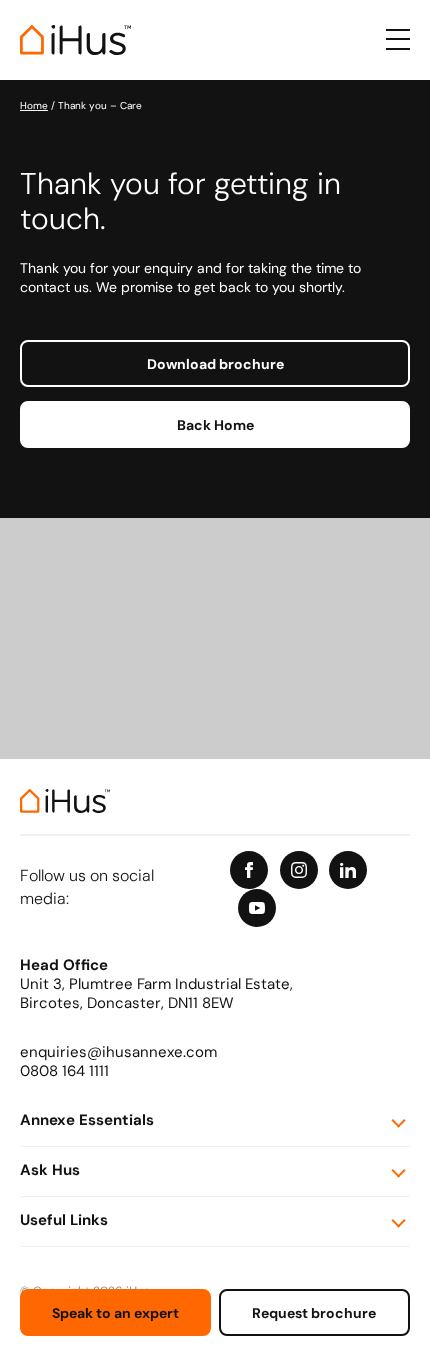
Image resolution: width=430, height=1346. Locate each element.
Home (34, 106)
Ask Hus (50, 1171)
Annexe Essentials (87, 1121)
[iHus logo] (75, 40)
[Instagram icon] (299, 870)
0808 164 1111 (64, 1072)
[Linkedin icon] (348, 870)
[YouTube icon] (257, 908)
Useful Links (64, 1221)
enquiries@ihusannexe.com (118, 1053)
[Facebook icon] (249, 870)
